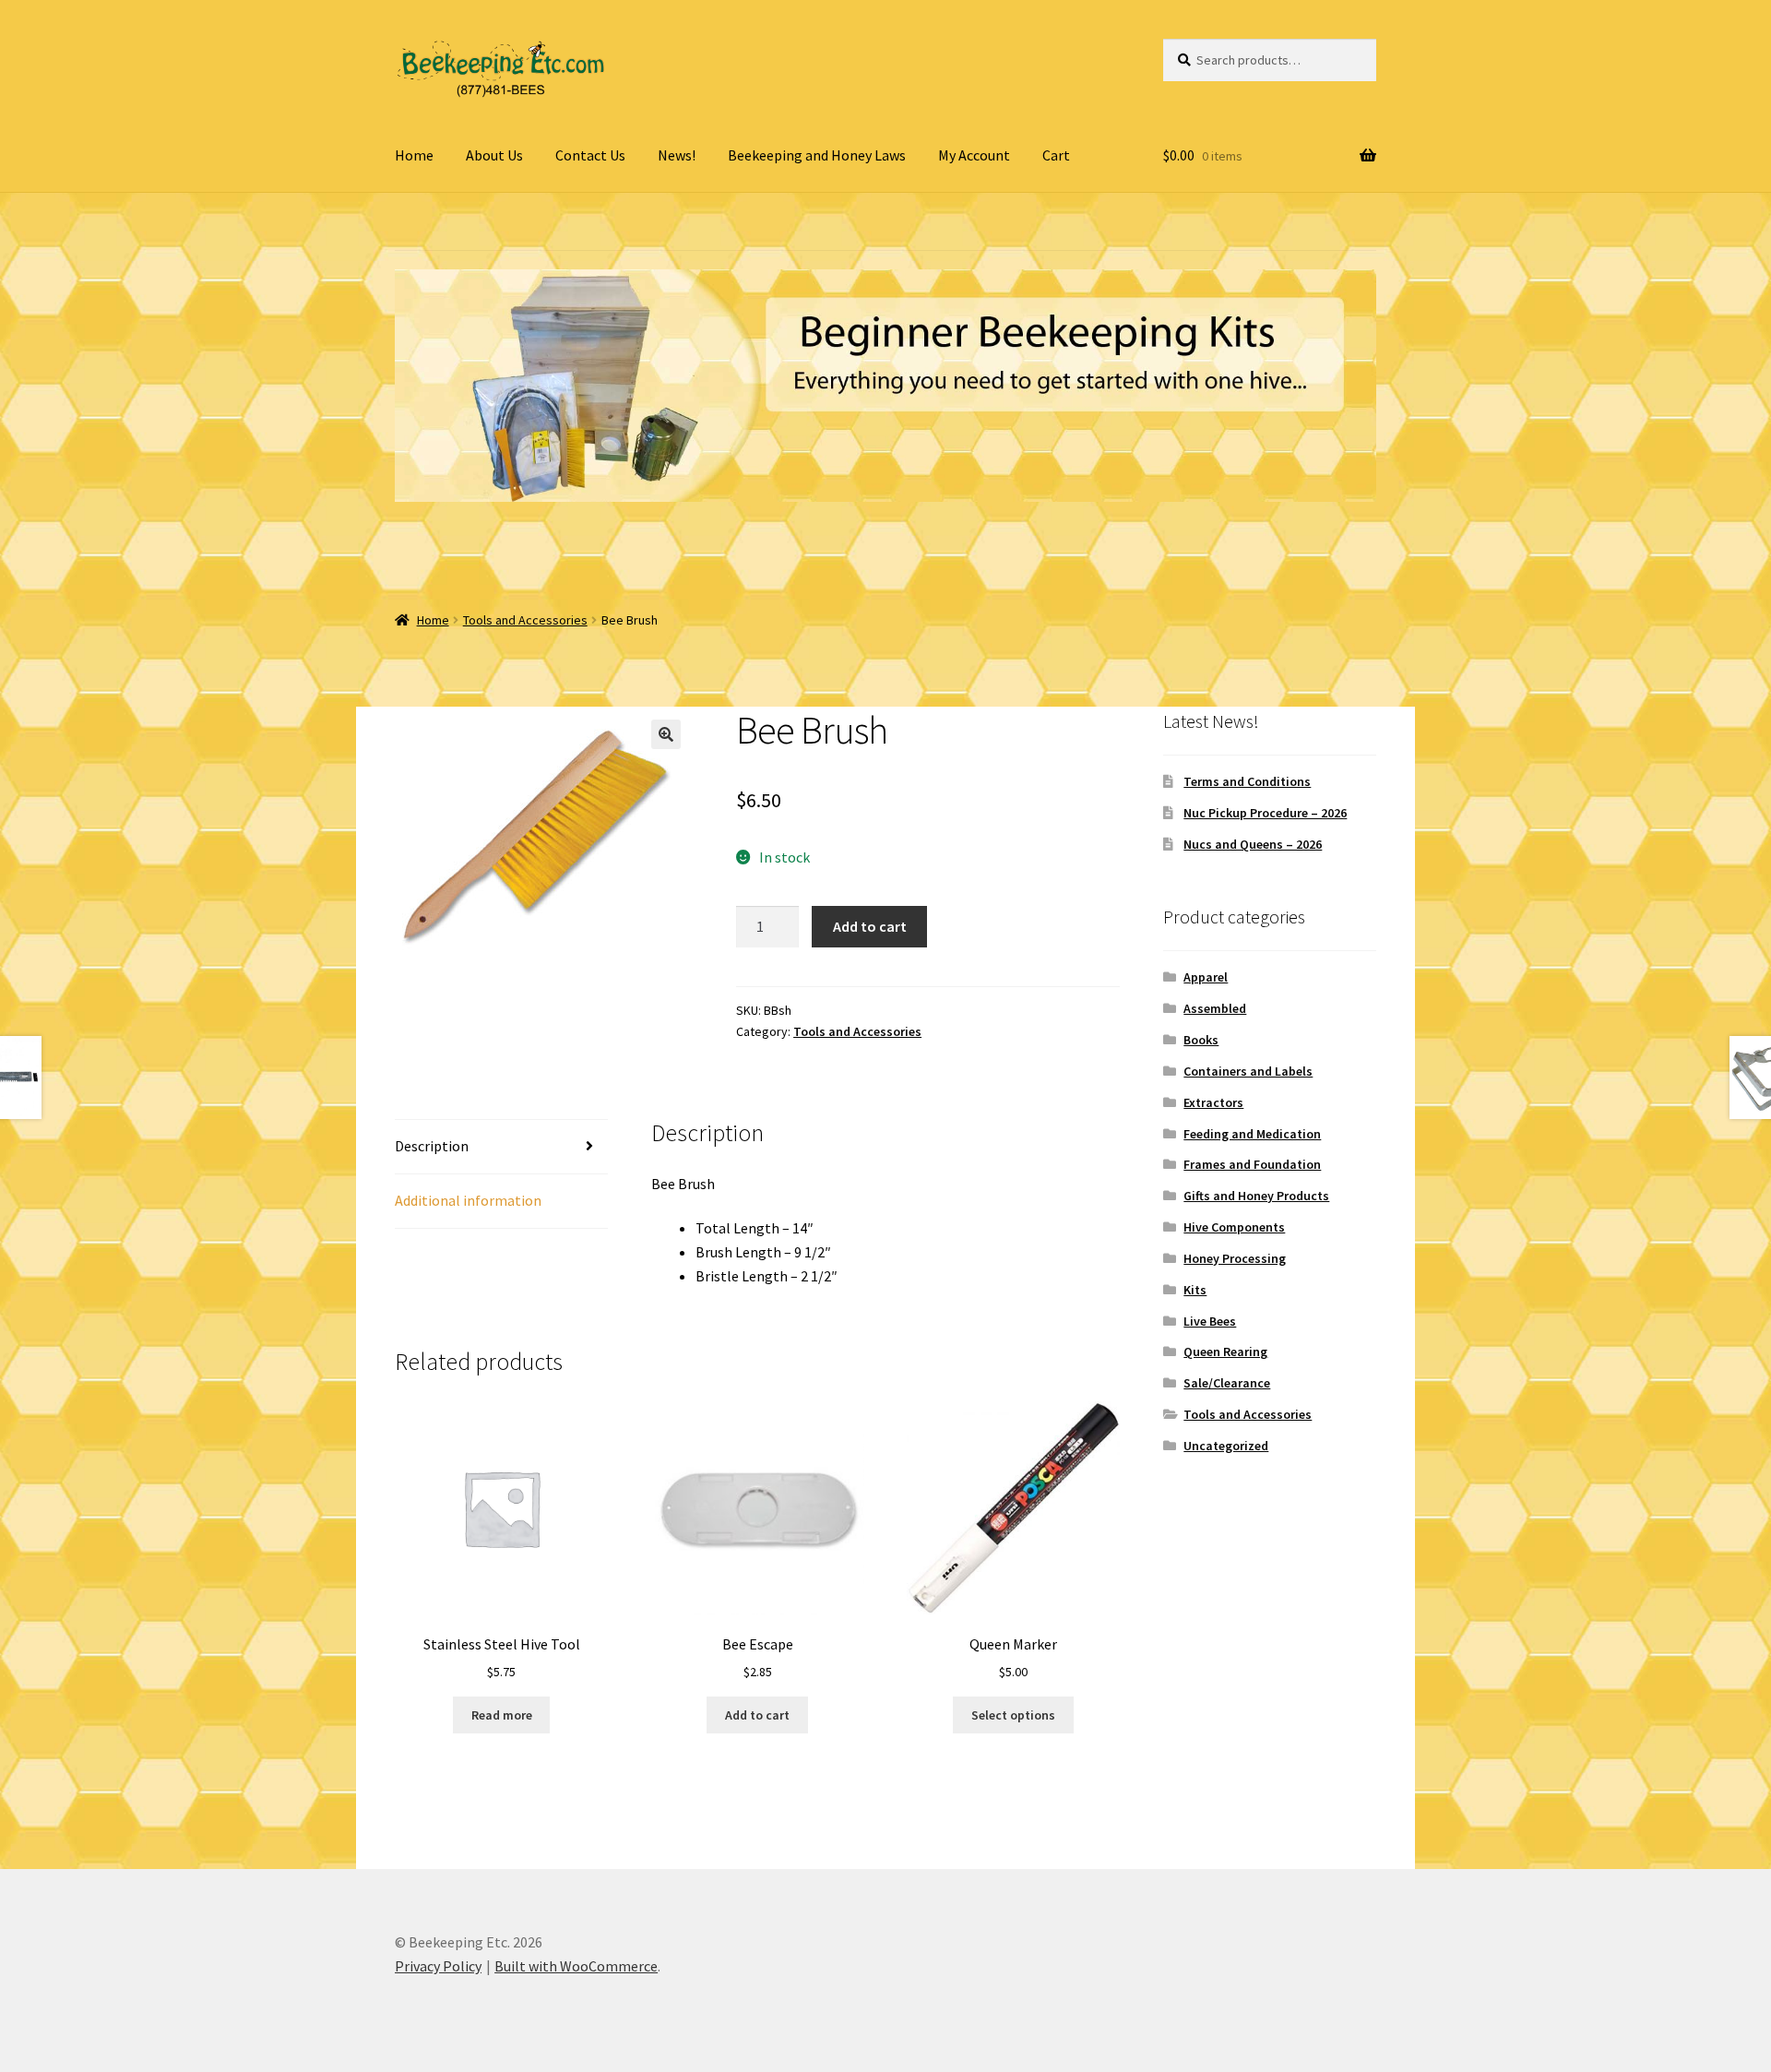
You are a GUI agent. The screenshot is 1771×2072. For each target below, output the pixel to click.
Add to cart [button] (757, 1715)
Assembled (1215, 1008)
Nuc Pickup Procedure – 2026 (1265, 813)
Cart (1056, 155)
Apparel (1206, 977)
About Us (494, 155)
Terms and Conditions (1247, 781)
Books (1201, 1040)
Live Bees (1210, 1321)
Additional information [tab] (468, 1200)
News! (677, 155)
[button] (666, 734)
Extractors (1213, 1102)
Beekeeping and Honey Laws (817, 155)
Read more (502, 1715)
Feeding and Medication (1252, 1134)
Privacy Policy (438, 1966)
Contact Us (590, 155)
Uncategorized (1226, 1446)
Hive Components (1234, 1227)
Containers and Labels (1248, 1071)
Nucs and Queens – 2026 (1253, 844)
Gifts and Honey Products (1256, 1196)
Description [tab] (432, 1146)
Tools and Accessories (525, 620)
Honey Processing (1235, 1258)
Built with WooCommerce (576, 1966)
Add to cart (870, 926)
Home (414, 155)
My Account (974, 155)
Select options (1013, 1715)
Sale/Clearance (1227, 1383)
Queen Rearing (1225, 1352)
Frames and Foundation (1252, 1164)
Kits (1195, 1290)
